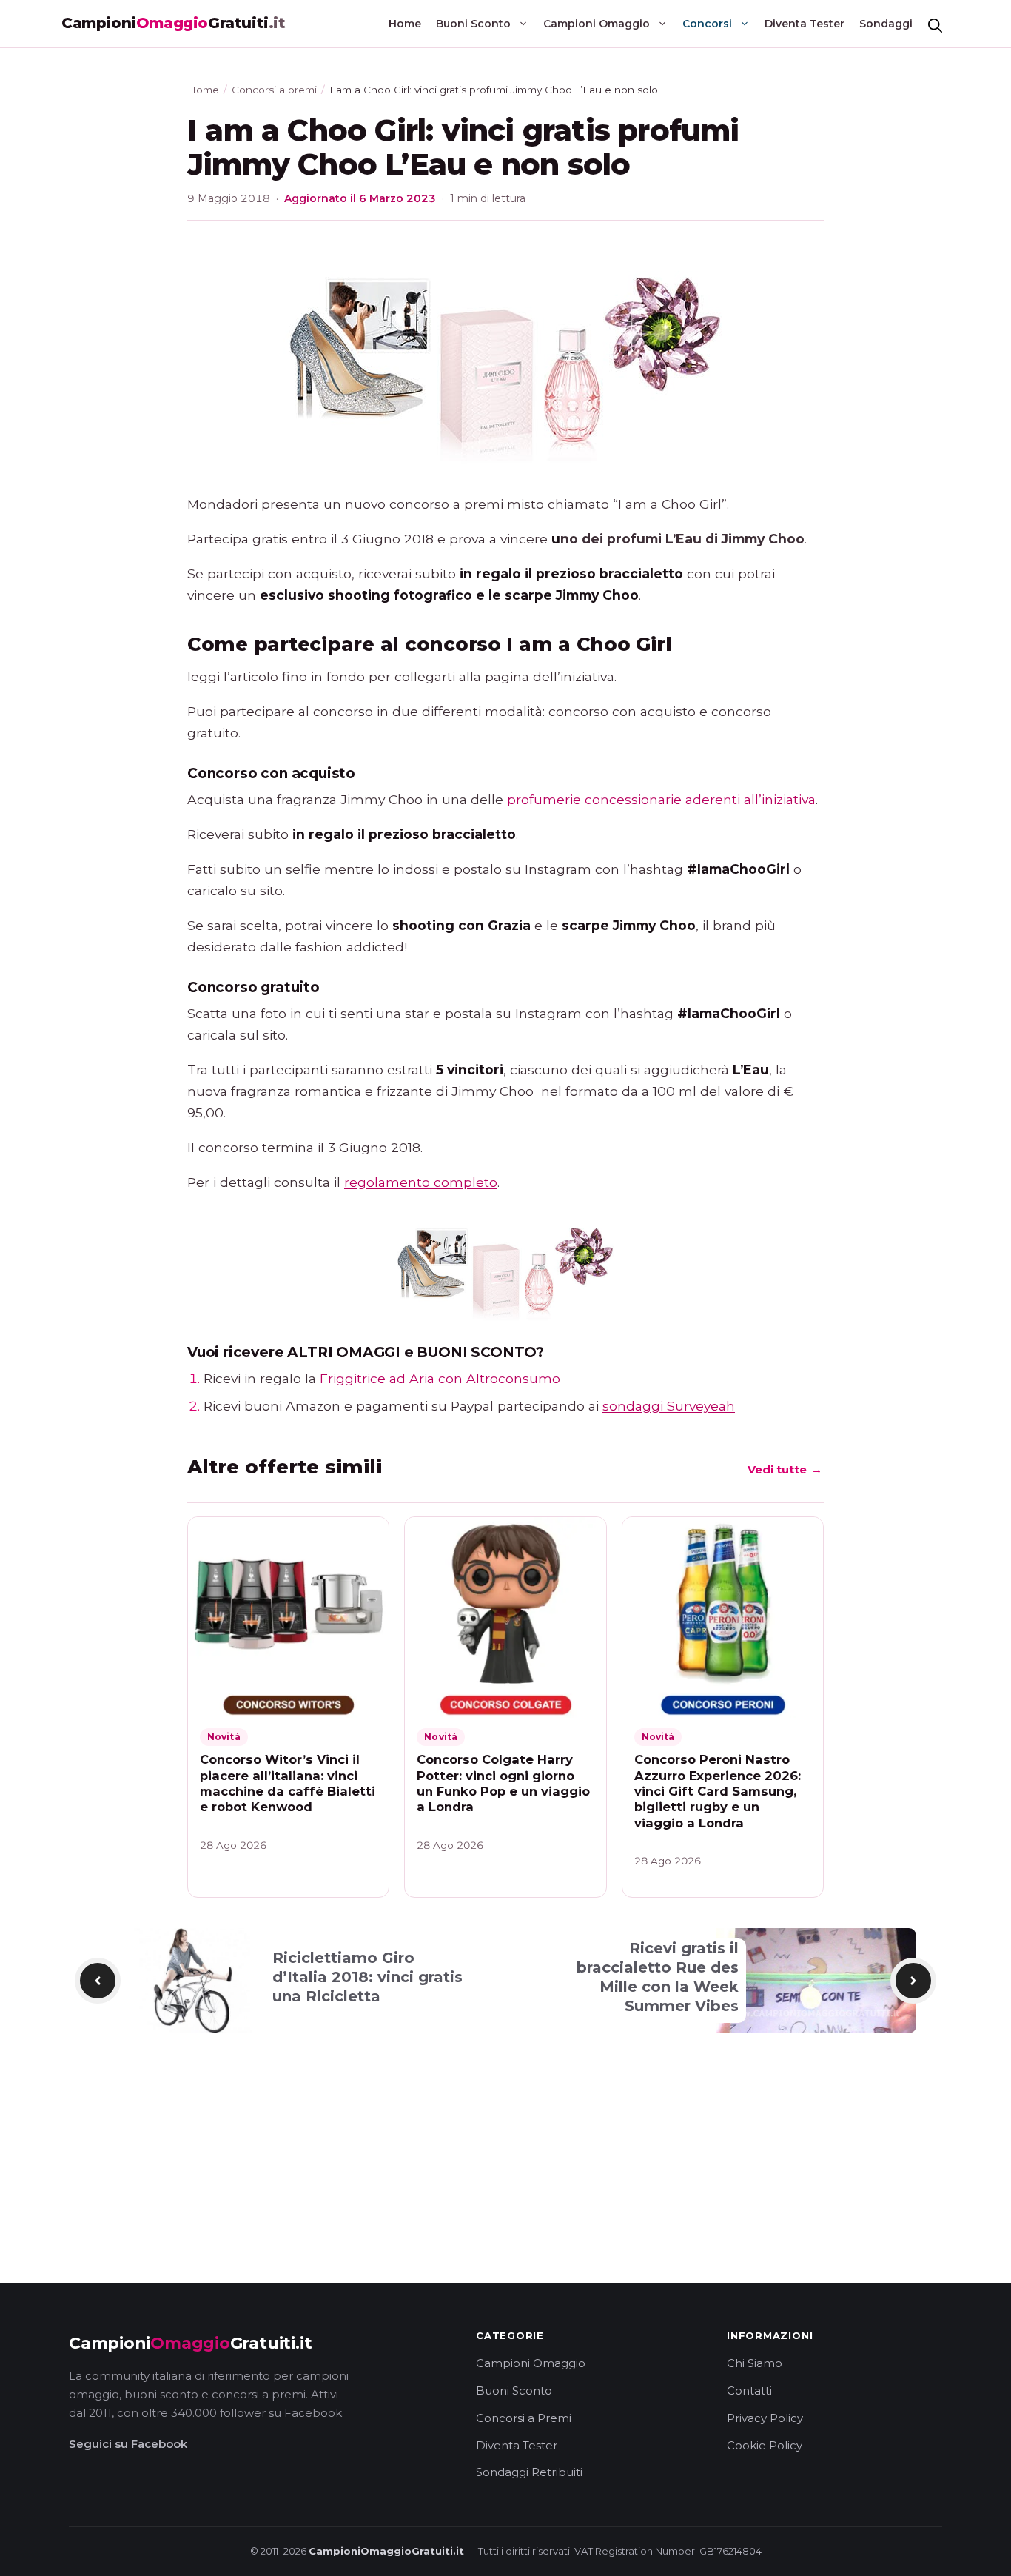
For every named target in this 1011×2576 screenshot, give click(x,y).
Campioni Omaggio (597, 24)
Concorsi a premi (274, 90)
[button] (935, 24)
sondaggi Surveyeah (669, 1406)
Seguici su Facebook (128, 2444)
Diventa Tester (805, 24)
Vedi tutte (785, 1474)
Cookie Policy (765, 2445)
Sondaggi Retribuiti (529, 2472)
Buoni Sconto (473, 24)
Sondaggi (886, 24)
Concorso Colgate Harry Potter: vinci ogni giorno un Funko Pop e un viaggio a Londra (503, 1783)
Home (405, 24)
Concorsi (707, 24)
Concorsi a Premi (524, 2418)
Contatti (749, 2391)
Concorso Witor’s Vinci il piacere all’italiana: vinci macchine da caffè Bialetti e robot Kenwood (288, 1783)
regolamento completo (421, 1182)
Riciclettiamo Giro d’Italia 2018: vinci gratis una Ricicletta (367, 1977)
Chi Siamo (755, 2363)
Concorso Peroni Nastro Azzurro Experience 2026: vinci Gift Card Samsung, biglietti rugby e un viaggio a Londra (718, 1791)
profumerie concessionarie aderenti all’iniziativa (661, 799)
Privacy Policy (765, 2418)
